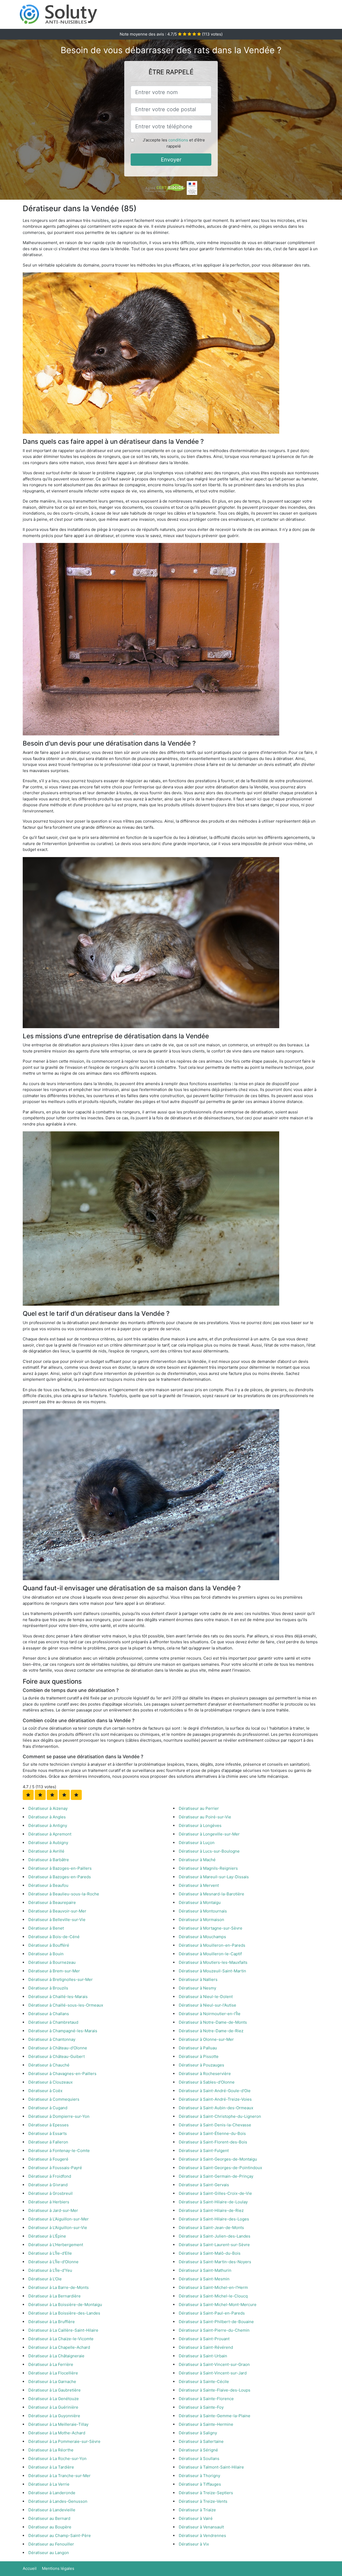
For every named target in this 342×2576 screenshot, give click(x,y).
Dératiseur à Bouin (46, 1954)
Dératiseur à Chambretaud (53, 2022)
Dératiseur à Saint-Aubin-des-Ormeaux (216, 2108)
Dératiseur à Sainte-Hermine (206, 2424)
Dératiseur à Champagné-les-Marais (63, 2031)
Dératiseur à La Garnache (52, 2382)
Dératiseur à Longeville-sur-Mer (209, 1834)
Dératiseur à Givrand (48, 2185)
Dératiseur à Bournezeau (52, 1962)
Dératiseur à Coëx (45, 2091)
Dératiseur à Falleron (48, 2142)
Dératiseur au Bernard (49, 2518)
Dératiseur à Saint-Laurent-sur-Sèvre (214, 2245)
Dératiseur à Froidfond (50, 2176)
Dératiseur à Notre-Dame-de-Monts (213, 2022)
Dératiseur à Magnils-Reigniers (208, 1868)
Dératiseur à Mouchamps (202, 1937)
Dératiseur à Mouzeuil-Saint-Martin (212, 1971)
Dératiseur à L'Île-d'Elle (50, 2253)
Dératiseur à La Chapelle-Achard (59, 2347)
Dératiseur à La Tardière (51, 2467)
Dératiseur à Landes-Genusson (58, 2501)
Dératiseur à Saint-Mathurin (205, 2270)
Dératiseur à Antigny (48, 1825)
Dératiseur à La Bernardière (55, 2296)
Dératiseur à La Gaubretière (55, 2390)
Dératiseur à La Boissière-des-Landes (64, 2313)
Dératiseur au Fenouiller (51, 2544)
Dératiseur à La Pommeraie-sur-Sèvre (64, 2441)
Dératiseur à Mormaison (201, 1920)
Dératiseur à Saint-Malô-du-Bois (210, 2253)
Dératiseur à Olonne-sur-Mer (206, 2039)
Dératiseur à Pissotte (199, 2056)
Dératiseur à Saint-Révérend (206, 2347)
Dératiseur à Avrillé (46, 1851)
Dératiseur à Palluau (198, 2048)
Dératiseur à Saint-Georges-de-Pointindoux (220, 2168)
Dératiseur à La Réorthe (51, 2450)
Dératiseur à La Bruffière (52, 2322)
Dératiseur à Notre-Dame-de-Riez (211, 2031)
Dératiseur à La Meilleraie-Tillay (58, 2424)
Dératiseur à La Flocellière (53, 2373)
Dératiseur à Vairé (196, 2518)
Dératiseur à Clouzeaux (50, 2082)
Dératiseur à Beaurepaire (52, 1902)
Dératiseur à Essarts (48, 2133)
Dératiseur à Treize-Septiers (206, 2493)
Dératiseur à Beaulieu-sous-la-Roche (64, 1894)
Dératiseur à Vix (194, 2544)
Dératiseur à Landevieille (52, 2510)
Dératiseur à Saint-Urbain (203, 2356)
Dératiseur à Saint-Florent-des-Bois (213, 2142)
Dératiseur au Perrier (199, 1808)
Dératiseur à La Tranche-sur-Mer (59, 2476)
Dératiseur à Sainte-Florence (206, 2399)
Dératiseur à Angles (47, 1817)
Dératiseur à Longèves (200, 1825)
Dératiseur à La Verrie (49, 2484)
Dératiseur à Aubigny (48, 1843)
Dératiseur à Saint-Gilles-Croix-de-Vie (215, 2193)
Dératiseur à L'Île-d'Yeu (50, 2270)
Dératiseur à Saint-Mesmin (204, 2279)
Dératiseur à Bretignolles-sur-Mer (61, 1979)
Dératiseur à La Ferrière (51, 2364)
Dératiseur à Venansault (201, 2527)
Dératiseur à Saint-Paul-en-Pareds (212, 2313)
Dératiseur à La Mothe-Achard (57, 2433)
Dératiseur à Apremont (50, 1834)
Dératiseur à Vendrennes (202, 2535)
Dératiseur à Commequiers (54, 2099)
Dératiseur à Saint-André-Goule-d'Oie (215, 2091)
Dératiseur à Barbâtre (49, 1860)
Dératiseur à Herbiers (49, 2202)
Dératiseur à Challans (49, 2014)
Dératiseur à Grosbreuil (50, 2193)
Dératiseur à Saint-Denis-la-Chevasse (215, 2125)
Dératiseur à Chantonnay (52, 2039)
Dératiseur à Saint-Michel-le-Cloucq (213, 2296)
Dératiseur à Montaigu (200, 1902)
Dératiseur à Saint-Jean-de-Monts (211, 2228)
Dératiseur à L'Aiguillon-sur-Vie (58, 2228)
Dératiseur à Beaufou (48, 1885)
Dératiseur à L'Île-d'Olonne (53, 2262)
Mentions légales (58, 2568)
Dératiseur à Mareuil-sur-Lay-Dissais (214, 1877)
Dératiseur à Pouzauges (201, 2065)
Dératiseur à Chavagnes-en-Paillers (62, 2074)
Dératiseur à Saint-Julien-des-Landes (215, 2236)
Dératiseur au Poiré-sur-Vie (205, 1817)
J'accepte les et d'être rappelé (174, 143)
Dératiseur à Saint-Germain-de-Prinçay (216, 2176)
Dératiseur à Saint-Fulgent (204, 2151)
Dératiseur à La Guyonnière (54, 2416)
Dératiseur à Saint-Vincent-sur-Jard (213, 2373)
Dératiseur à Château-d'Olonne (58, 2048)
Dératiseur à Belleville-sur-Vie (57, 1920)
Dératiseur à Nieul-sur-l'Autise (207, 2005)
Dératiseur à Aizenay (48, 1808)
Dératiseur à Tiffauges (200, 2484)
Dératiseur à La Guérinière (53, 2407)
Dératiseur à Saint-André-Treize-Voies (215, 2099)
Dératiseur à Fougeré (48, 2159)
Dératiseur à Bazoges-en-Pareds (60, 1877)
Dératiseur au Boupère (50, 2527)
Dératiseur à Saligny (198, 2433)
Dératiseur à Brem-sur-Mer (54, 1971)
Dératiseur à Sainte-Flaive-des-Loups (215, 2390)
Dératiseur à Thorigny (199, 2476)
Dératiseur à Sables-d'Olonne (207, 2082)
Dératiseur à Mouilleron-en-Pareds (212, 1945)
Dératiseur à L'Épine (47, 2236)
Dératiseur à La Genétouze (54, 2399)
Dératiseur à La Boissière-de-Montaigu (65, 2305)
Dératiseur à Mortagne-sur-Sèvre (211, 1928)
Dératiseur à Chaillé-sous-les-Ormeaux (66, 2005)
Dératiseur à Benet (46, 1928)
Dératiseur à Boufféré (49, 1945)
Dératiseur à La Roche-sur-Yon (57, 2459)
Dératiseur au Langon (49, 2553)
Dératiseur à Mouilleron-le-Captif (210, 1954)
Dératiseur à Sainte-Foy (201, 2407)
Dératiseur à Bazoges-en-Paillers (60, 1868)
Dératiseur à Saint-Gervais (204, 2185)
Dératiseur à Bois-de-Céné (54, 1937)
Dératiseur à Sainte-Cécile (204, 2382)
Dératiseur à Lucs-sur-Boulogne (209, 1851)
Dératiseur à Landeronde (52, 2493)
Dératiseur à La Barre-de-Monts (59, 2287)
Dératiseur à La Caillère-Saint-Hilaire (63, 2330)
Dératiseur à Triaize (197, 2510)
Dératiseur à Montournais (203, 1911)
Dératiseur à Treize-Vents (203, 2501)
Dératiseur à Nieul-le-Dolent (206, 1997)
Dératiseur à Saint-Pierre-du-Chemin (214, 2330)
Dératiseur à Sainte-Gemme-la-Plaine (215, 2416)
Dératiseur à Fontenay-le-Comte (59, 2151)
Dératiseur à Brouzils (48, 1988)
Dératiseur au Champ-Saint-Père (60, 2535)
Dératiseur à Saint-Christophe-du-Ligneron (220, 2116)
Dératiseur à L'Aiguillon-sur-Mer (59, 2219)
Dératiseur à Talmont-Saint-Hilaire (211, 2467)
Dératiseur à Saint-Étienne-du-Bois (212, 2133)
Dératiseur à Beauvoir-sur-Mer (57, 1911)
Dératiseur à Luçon (197, 1843)
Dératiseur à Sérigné (198, 2450)
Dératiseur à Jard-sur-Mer (53, 2210)
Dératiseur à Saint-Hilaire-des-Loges (214, 2219)
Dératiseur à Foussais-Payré (55, 2168)
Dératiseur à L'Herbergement (56, 2245)
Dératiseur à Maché (197, 1860)
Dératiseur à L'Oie (45, 2279)
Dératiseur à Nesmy (197, 1988)
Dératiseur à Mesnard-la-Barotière (211, 1894)
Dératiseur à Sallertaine (201, 2441)
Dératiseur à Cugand (48, 2108)
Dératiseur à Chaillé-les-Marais (58, 1997)
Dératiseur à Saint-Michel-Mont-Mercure (218, 2305)
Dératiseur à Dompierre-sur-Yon (59, 2116)
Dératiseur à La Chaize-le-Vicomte (61, 2339)
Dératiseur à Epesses (48, 2125)
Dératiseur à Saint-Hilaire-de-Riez (211, 2210)
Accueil (30, 2568)
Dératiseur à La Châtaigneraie (56, 2356)
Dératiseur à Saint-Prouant (204, 2339)
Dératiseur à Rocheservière (205, 2074)
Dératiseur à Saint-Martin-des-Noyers (215, 2262)
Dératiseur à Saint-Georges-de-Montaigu (218, 2159)
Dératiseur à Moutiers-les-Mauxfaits (213, 1962)
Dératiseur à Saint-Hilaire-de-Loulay (213, 2202)
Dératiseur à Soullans (199, 2459)
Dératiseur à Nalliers (198, 1979)
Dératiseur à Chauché (49, 2065)
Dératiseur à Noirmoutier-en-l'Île (210, 2014)
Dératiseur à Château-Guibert (57, 2056)
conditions (178, 140)
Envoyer (171, 160)
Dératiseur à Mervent (199, 1885)
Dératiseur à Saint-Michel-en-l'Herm (213, 2287)
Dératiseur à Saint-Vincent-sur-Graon (214, 2364)
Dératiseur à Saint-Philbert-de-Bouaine (216, 2322)
